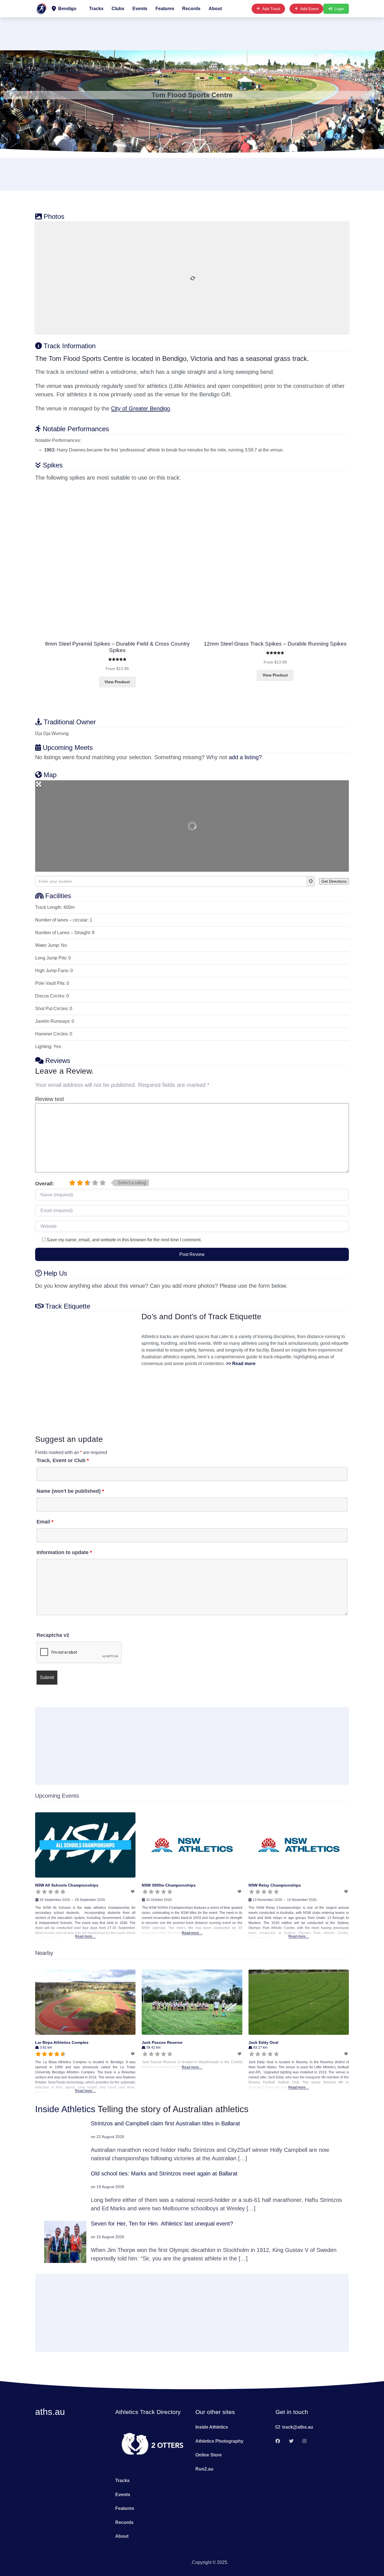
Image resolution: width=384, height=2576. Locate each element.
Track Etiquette (68, 1306)
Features (165, 9)
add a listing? (245, 757)
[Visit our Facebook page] (278, 2441)
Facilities (58, 896)
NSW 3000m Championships (169, 1885)
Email (45, 1522)
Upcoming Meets (68, 748)
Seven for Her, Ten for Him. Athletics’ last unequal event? (162, 2224)
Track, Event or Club (63, 1460)
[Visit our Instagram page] (304, 2441)
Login (339, 9)
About (215, 9)
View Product (117, 682)
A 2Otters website (173, 2562)
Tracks (96, 9)
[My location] (311, 881)
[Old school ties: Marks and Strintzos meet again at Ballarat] (65, 2191)
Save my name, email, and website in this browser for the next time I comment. (124, 1240)
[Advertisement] (192, 33)
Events (140, 9)
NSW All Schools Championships (67, 1885)
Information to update (64, 1552)
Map (50, 775)
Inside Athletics (65, 2109)
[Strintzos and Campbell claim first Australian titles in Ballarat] (65, 2141)
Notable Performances (76, 429)
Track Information (70, 346)
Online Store (209, 2455)
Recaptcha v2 (53, 1635)
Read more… (85, 1936)
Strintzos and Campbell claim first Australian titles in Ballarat (165, 2123)
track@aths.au (298, 2427)
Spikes (53, 465)
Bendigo (67, 9)
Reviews (58, 1061)
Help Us (55, 1273)
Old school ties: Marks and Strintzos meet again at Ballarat (164, 2173)
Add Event (309, 9)
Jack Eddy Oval (263, 2042)
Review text (50, 1099)
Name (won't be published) (70, 1491)
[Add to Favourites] (133, 1892)
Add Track (271, 9)
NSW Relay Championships (275, 1885)
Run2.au (204, 2469)
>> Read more (241, 1364)
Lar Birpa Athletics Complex (62, 2042)
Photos (54, 216)
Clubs (118, 9)
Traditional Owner (70, 722)
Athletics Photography (219, 2441)
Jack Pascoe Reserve (162, 2042)
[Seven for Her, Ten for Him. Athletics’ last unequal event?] (65, 2241)
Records (191, 9)
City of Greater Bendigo (141, 408)
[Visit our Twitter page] (291, 2441)
